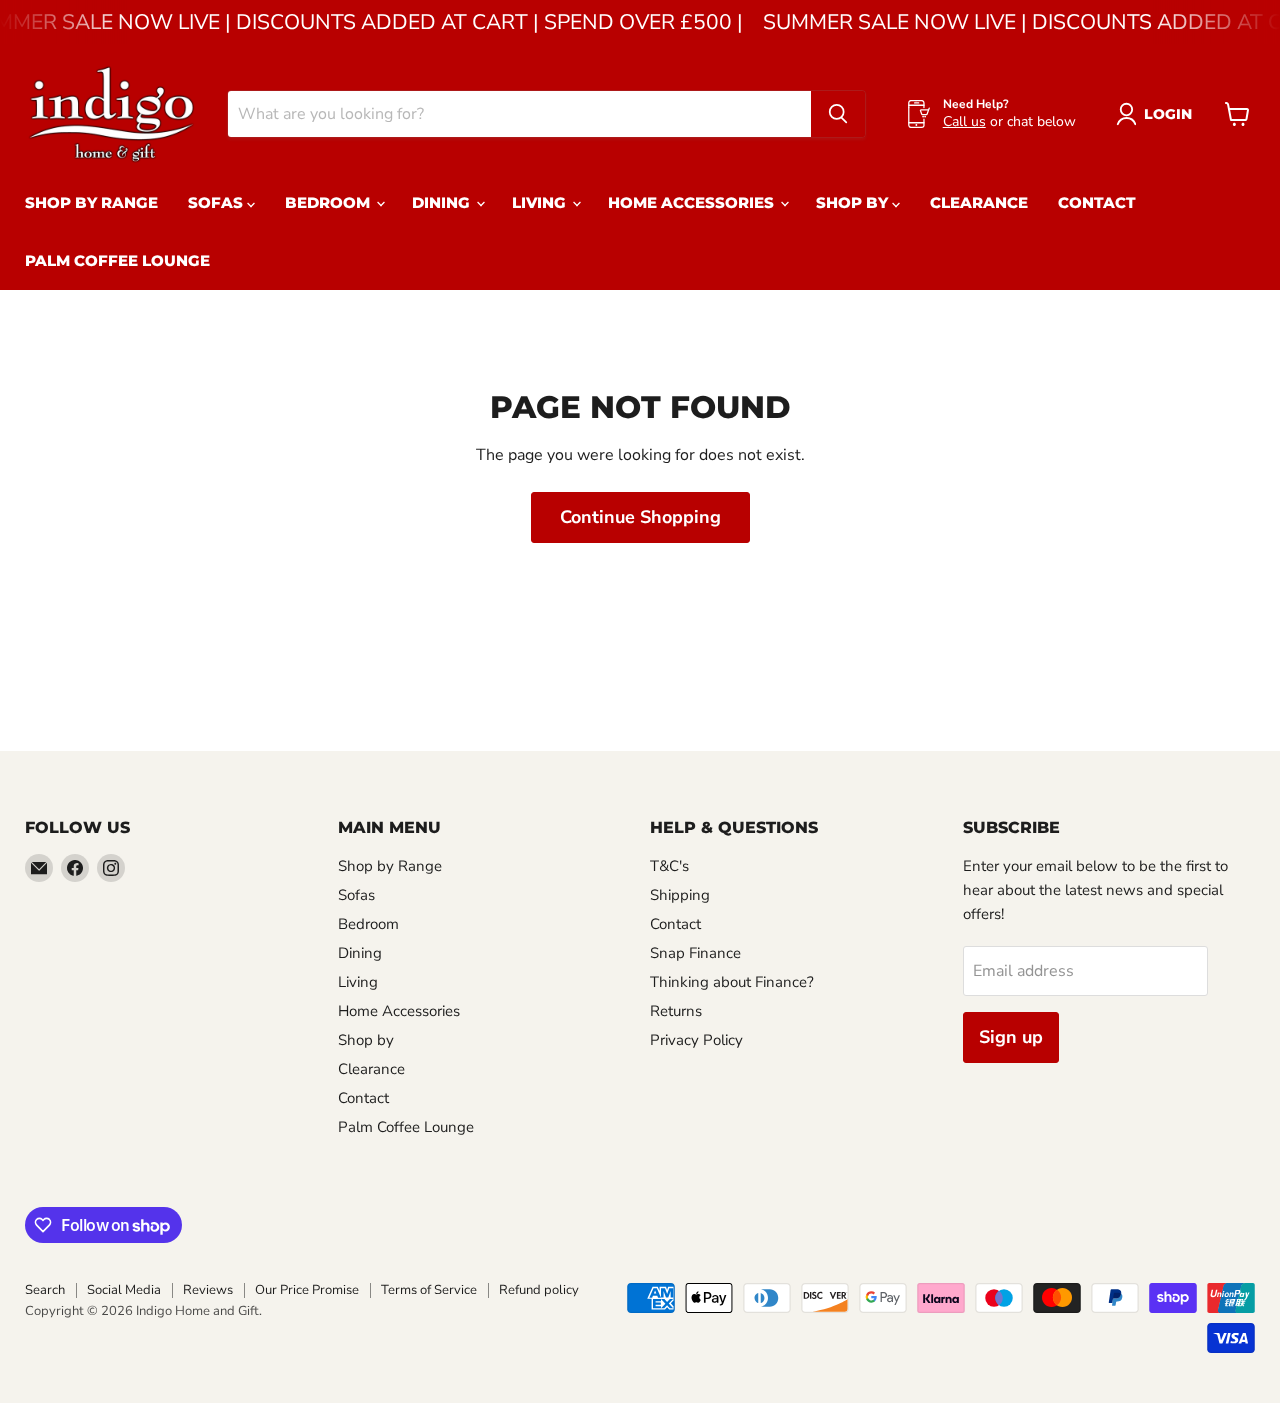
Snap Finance (695, 953)
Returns (676, 1011)
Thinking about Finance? (732, 982)
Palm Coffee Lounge (117, 260)
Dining (443, 202)
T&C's (669, 866)
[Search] (838, 114)
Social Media (124, 1290)
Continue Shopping (640, 517)
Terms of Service (429, 1290)
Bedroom (329, 202)
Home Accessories (693, 202)
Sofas (217, 202)
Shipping (680, 895)
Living (541, 202)
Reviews (208, 1290)
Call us (964, 121)
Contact (1097, 202)
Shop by (854, 202)
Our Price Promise (307, 1290)
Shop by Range (91, 202)
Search (45, 1290)
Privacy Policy (696, 1040)
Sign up (1011, 1037)
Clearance (979, 202)
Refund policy (539, 1290)
